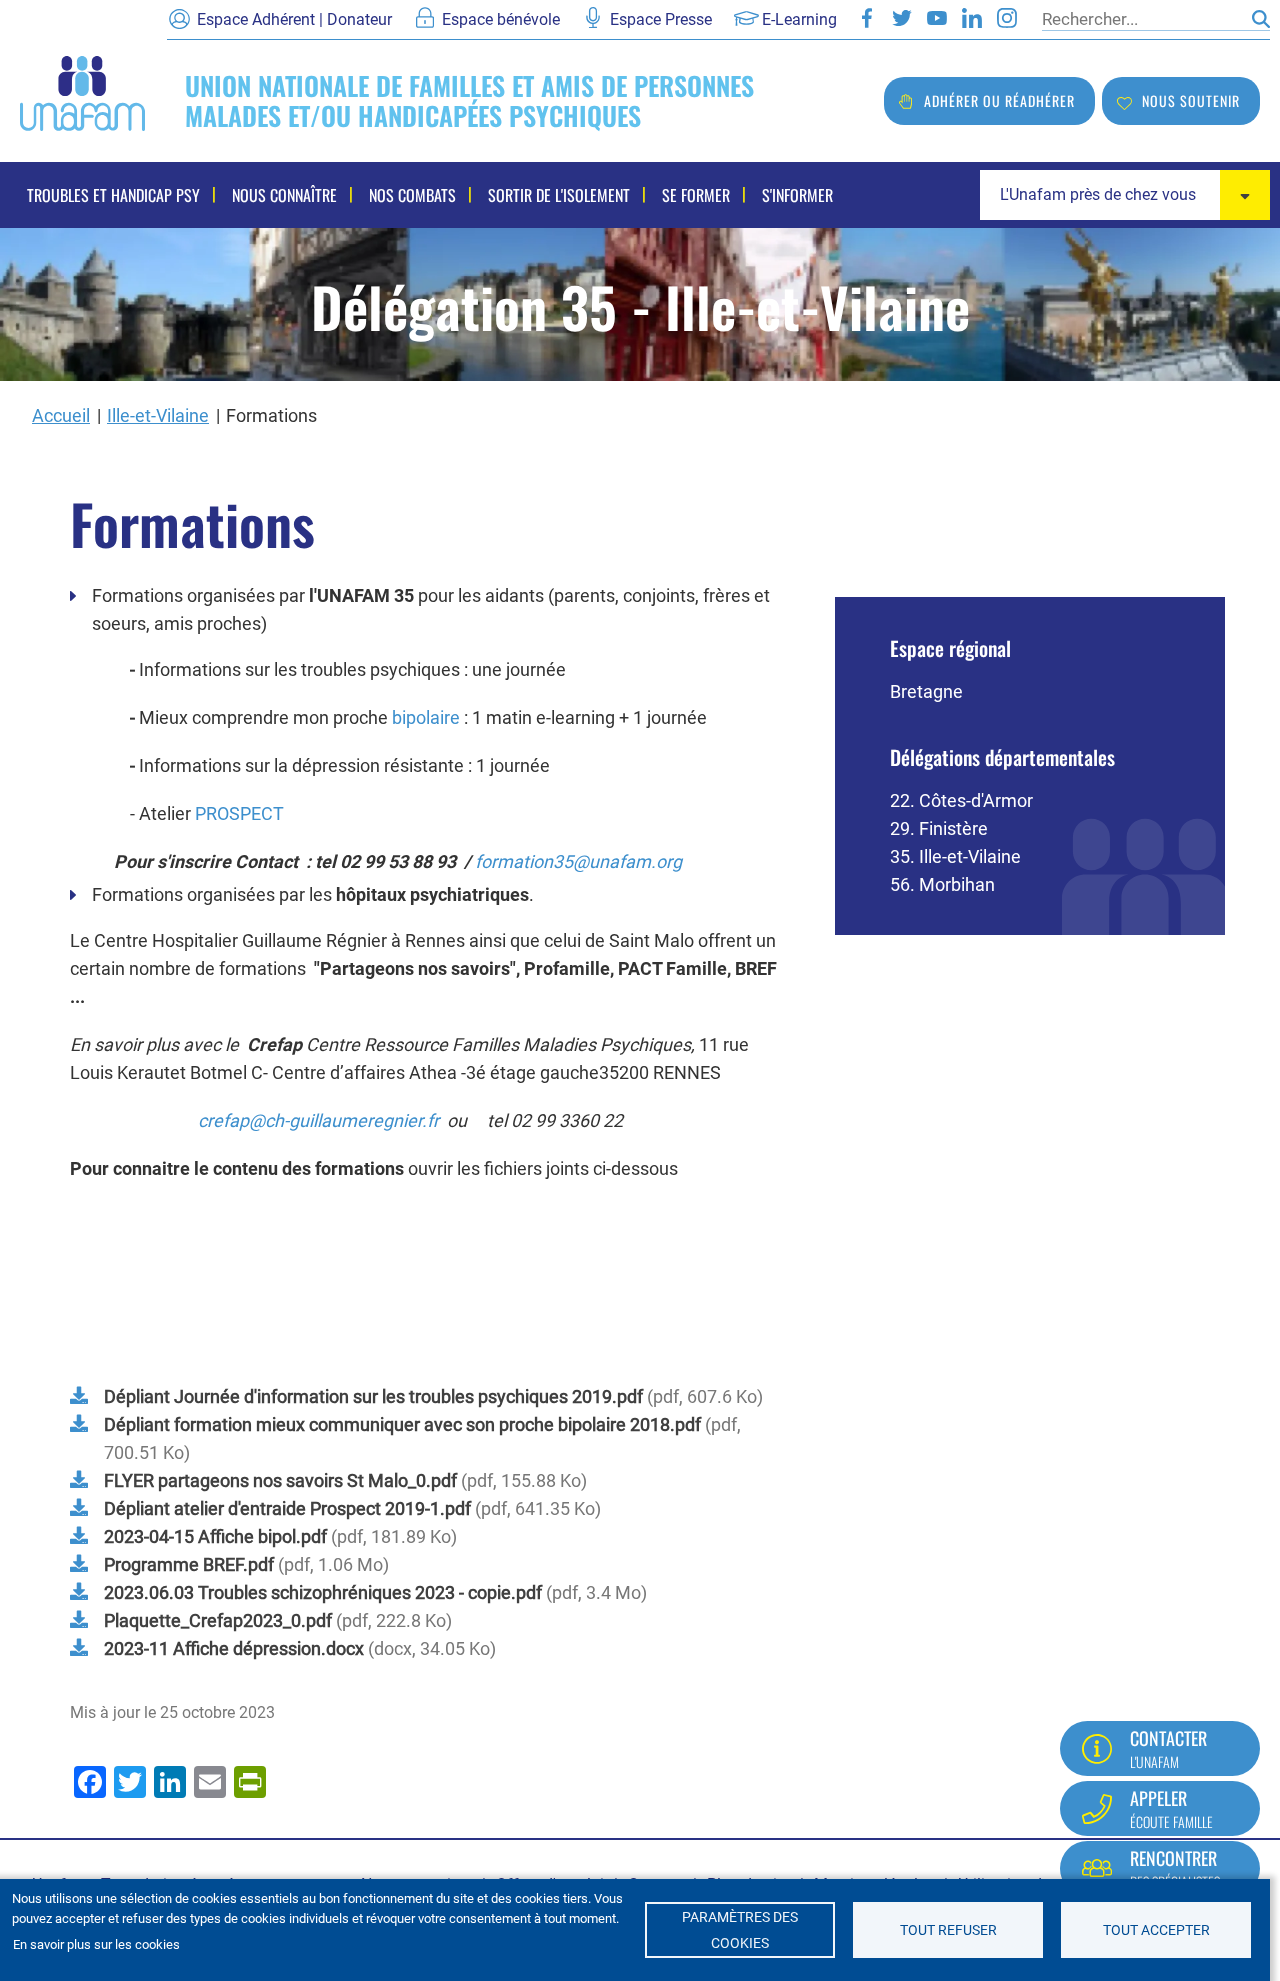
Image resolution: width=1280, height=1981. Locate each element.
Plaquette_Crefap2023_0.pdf (218, 1620)
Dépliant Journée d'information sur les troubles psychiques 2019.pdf (373, 1396)
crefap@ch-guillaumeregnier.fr (318, 1120)
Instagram (1007, 18)
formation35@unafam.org (578, 861)
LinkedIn (972, 18)
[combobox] (1125, 195)
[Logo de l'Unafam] (82, 91)
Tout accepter (1156, 1930)
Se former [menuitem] (696, 195)
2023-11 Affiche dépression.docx (234, 1648)
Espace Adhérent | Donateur (294, 19)
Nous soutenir (1191, 100)
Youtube (937, 18)
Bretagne (926, 691)
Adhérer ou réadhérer (999, 100)
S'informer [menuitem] (797, 195)
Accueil (61, 415)
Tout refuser (948, 1930)
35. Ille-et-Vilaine (955, 856)
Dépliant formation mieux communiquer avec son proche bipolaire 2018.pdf (402, 1424)
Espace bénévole (501, 19)
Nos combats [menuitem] (412, 195)
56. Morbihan (942, 884)
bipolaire (426, 717)
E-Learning (799, 19)
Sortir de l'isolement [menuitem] (559, 195)
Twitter (902, 18)
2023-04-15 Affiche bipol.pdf (215, 1536)
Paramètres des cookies (740, 1930)
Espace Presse (661, 19)
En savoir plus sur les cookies (96, 1944)
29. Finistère (939, 828)
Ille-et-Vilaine (158, 415)
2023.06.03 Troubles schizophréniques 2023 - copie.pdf (323, 1592)
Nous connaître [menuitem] (284, 195)
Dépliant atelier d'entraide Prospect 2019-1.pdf (287, 1508)
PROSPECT (239, 813)
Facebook (867, 18)
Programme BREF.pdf (189, 1564)
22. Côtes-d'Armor (961, 800)
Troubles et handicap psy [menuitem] (113, 195)
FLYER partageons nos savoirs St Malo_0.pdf (280, 1480)
